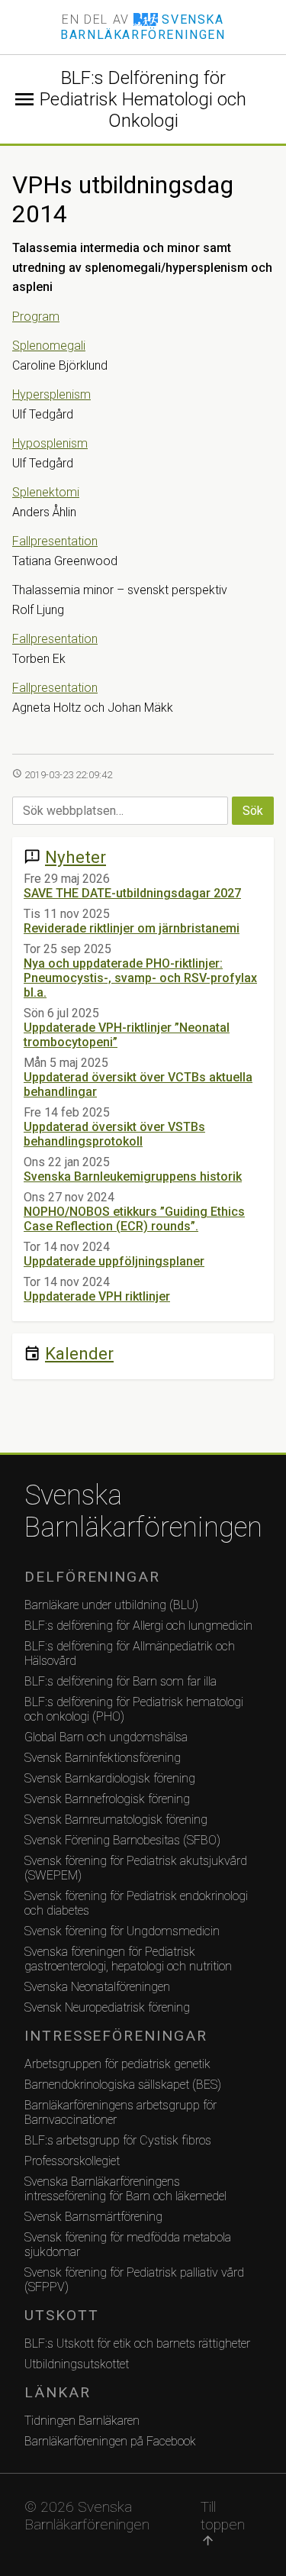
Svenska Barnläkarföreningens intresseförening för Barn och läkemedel (125, 2189)
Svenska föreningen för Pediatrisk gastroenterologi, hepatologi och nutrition (128, 1959)
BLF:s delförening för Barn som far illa (121, 1681)
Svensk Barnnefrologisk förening (107, 1799)
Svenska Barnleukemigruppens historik (133, 1176)
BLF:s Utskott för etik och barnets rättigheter (137, 2343)
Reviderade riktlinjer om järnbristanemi (132, 928)
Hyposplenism (50, 443)
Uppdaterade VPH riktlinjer (97, 1296)
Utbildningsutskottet (77, 2364)
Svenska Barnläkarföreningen (143, 1511)
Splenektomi (46, 492)
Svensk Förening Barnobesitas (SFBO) (122, 1840)
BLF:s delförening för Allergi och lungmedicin (138, 1626)
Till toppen (223, 2523)
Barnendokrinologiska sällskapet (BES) (123, 2085)
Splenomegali (49, 346)
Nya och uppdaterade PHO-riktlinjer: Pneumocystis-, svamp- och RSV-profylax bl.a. (140, 978)
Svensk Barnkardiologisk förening (110, 1778)
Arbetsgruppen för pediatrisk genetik (117, 2064)
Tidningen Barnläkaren (82, 2421)
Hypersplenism (51, 394)
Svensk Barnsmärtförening (93, 2217)
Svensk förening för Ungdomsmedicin (122, 1931)
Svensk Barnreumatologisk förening (116, 1820)
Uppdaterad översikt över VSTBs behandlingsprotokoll (114, 1134)
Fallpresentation (55, 541)
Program (36, 317)
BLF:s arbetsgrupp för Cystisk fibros (118, 2140)
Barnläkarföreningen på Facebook (110, 2441)
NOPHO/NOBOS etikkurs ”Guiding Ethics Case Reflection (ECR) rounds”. (134, 1219)
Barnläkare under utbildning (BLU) (111, 1605)
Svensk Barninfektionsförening (103, 1758)
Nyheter (76, 857)
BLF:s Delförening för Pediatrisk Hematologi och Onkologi (143, 99)
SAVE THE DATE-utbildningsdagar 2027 (132, 893)
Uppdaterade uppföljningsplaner (114, 1261)
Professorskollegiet (72, 2161)
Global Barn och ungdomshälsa (106, 1737)
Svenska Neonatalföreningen (97, 1987)
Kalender (79, 1353)
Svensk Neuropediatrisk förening (107, 2007)
